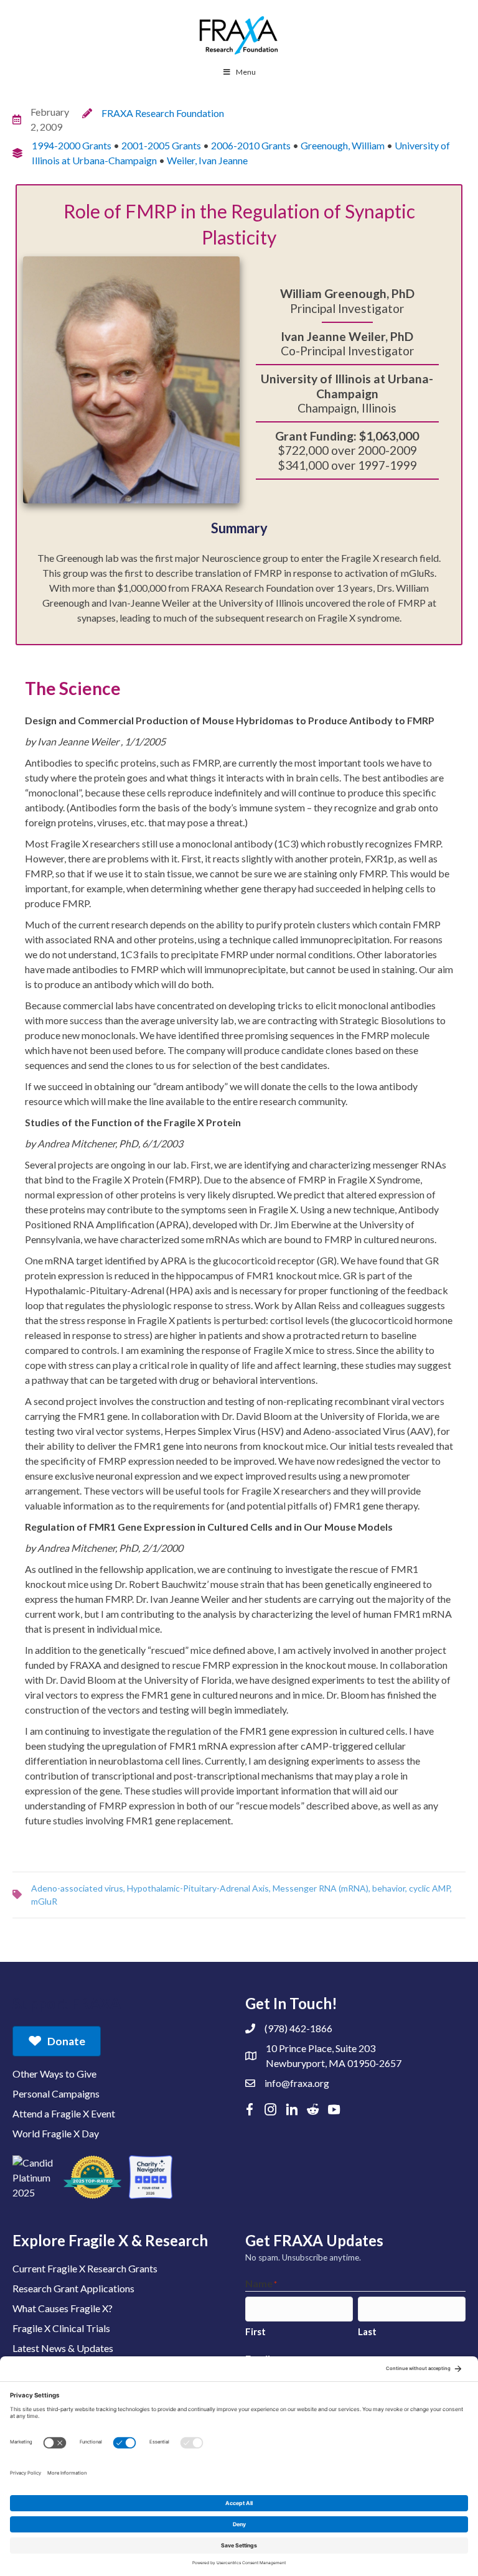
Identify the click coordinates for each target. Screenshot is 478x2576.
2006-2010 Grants (251, 145)
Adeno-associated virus (77, 1888)
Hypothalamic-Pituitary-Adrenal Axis (198, 1888)
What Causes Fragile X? (63, 2308)
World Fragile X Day (56, 2133)
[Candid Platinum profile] (34, 2177)
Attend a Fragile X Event (64, 2113)
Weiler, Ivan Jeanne (207, 160)
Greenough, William (343, 145)
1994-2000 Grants (72, 145)
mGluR (44, 1901)
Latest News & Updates (63, 2348)
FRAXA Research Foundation (163, 113)
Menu (246, 72)
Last (367, 2331)
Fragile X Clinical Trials (61, 2328)
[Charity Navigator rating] (151, 2177)
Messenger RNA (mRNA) (321, 1888)
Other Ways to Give (54, 2074)
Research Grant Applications (73, 2288)
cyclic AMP (429, 1888)
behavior (389, 1888)
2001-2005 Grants (161, 145)
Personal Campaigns (56, 2093)
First (255, 2331)
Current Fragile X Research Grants (85, 2268)
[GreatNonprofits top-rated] (92, 2177)
